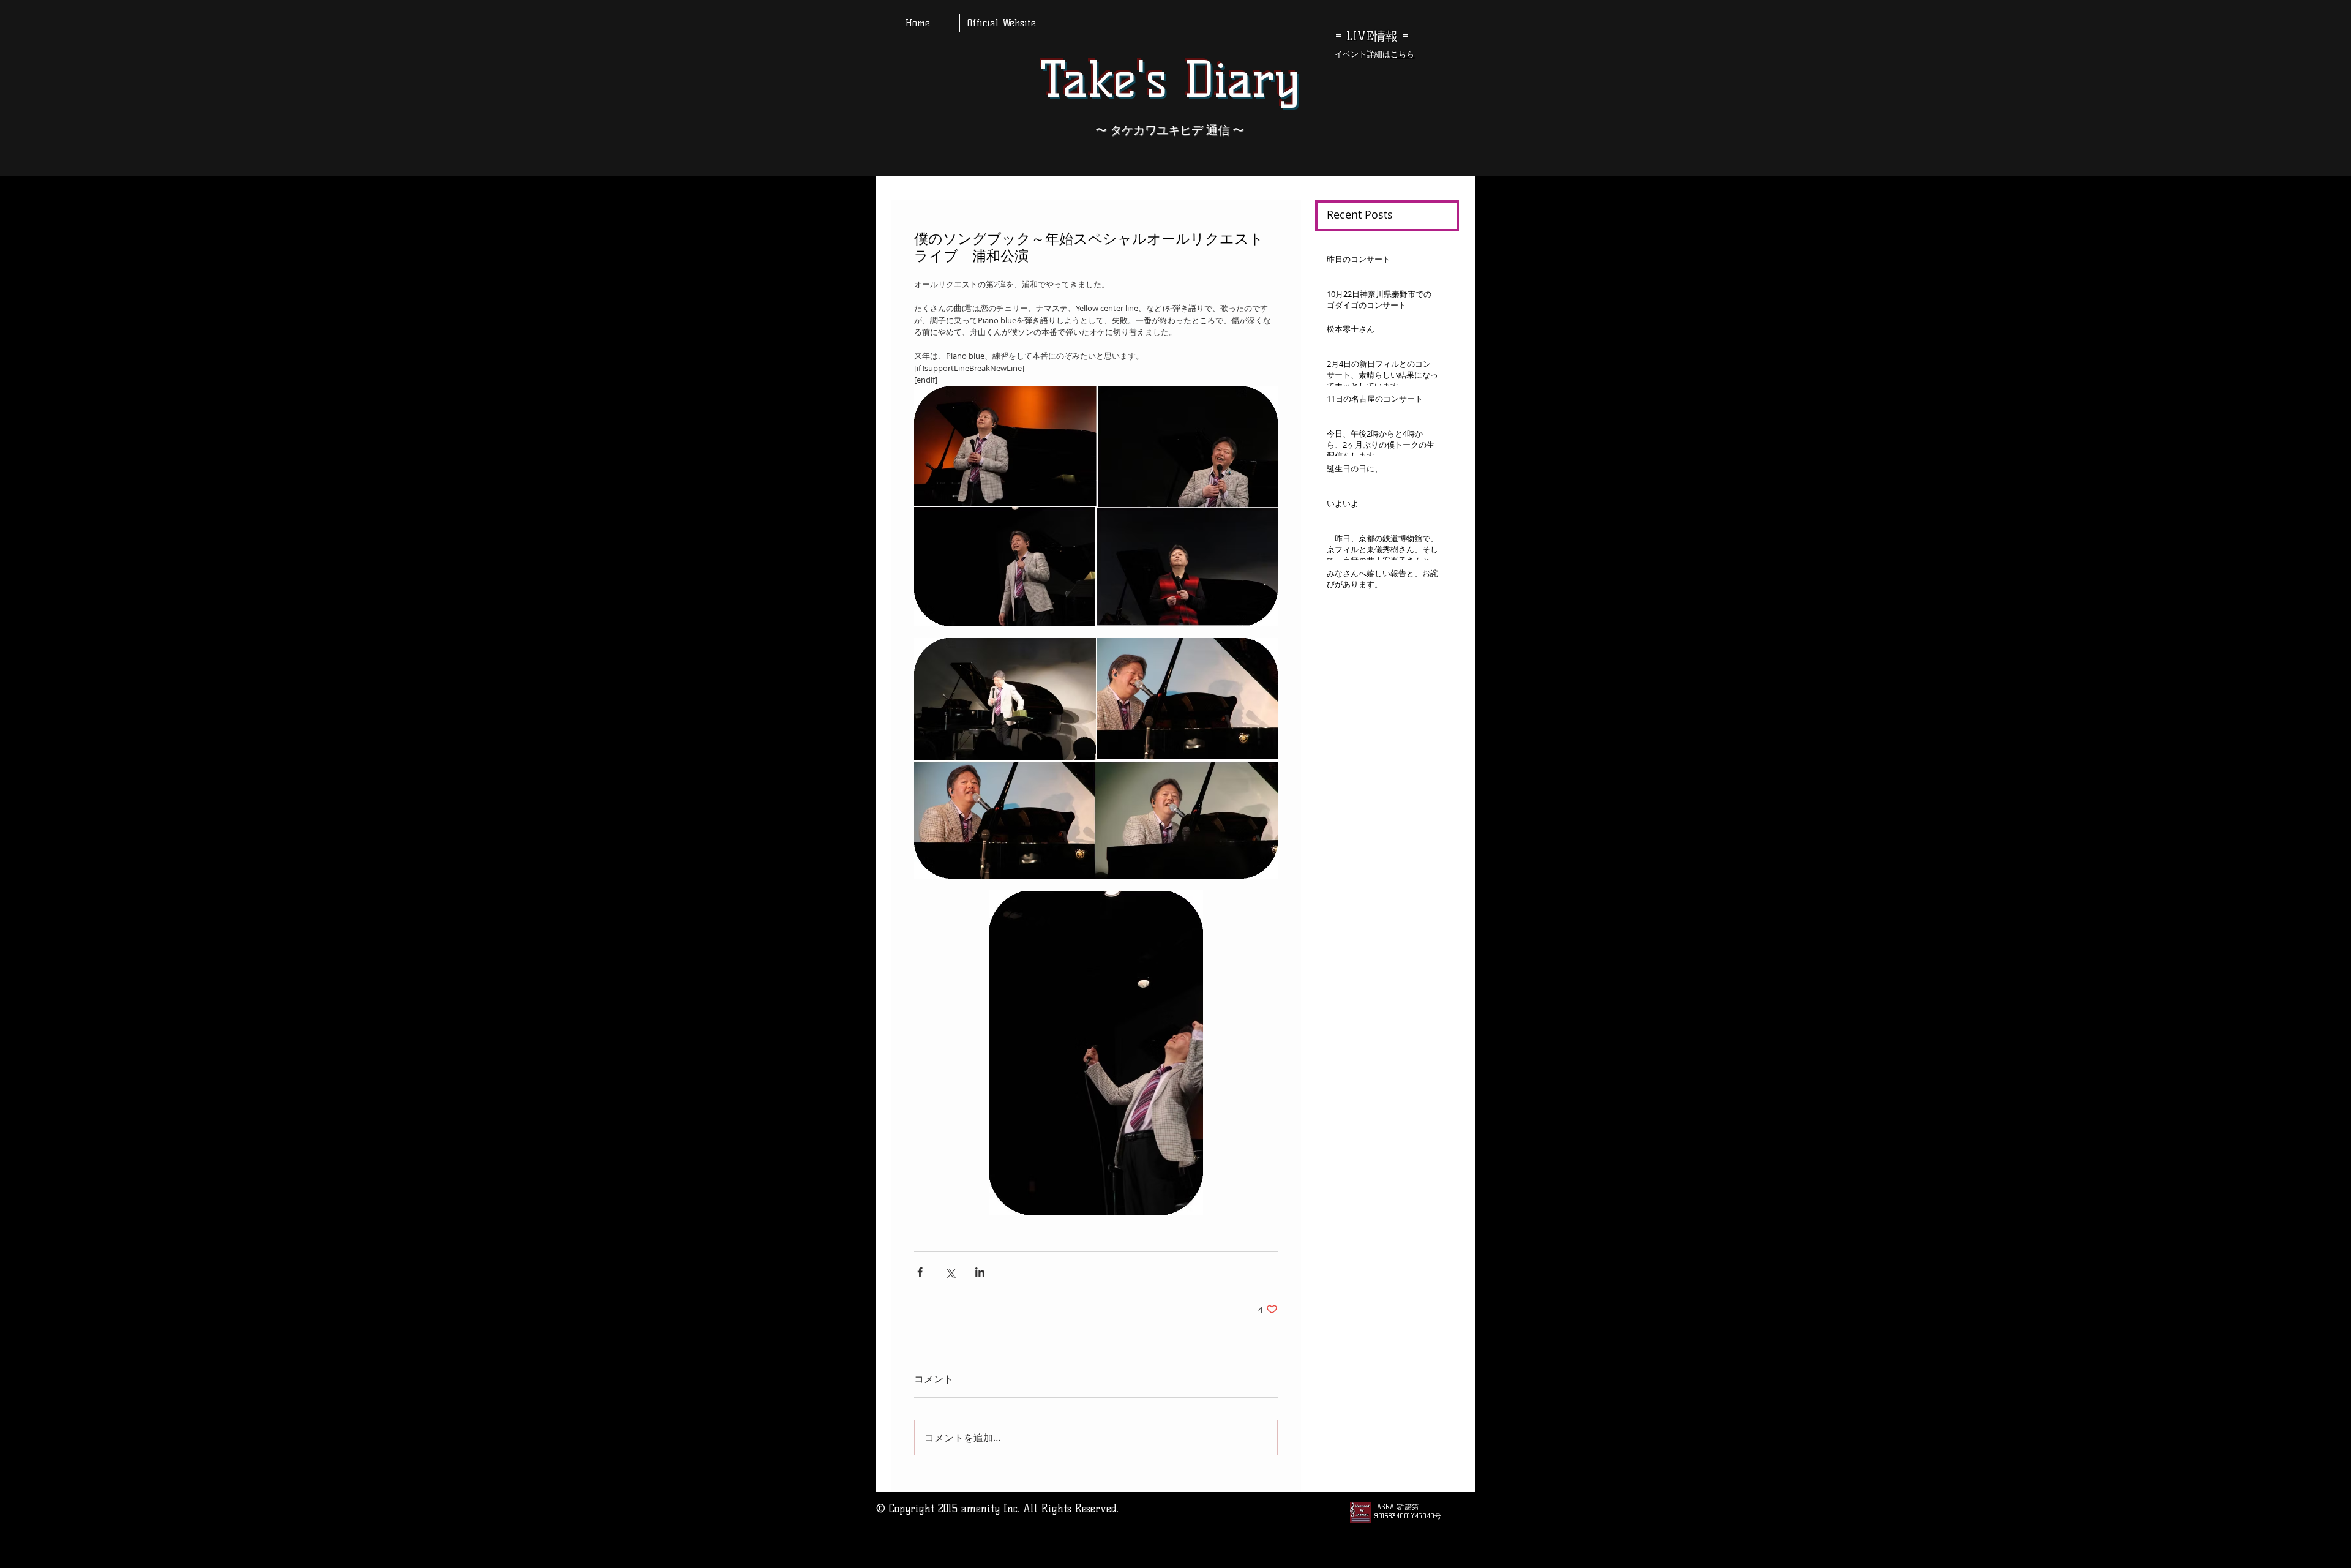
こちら (1402, 54)
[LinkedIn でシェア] (980, 1272)
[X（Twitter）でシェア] (950, 1272)
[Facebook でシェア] (920, 1272)
